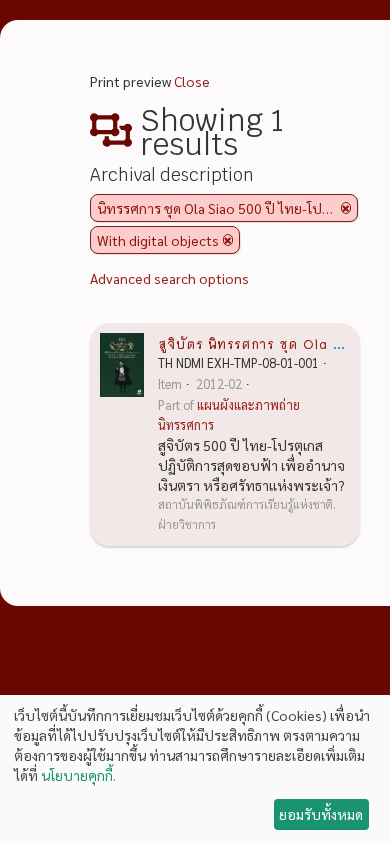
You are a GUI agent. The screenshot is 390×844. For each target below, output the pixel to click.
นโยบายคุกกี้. (78, 775)
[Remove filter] (346, 208)
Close (192, 81)
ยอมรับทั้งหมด (321, 814)
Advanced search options (169, 278)
